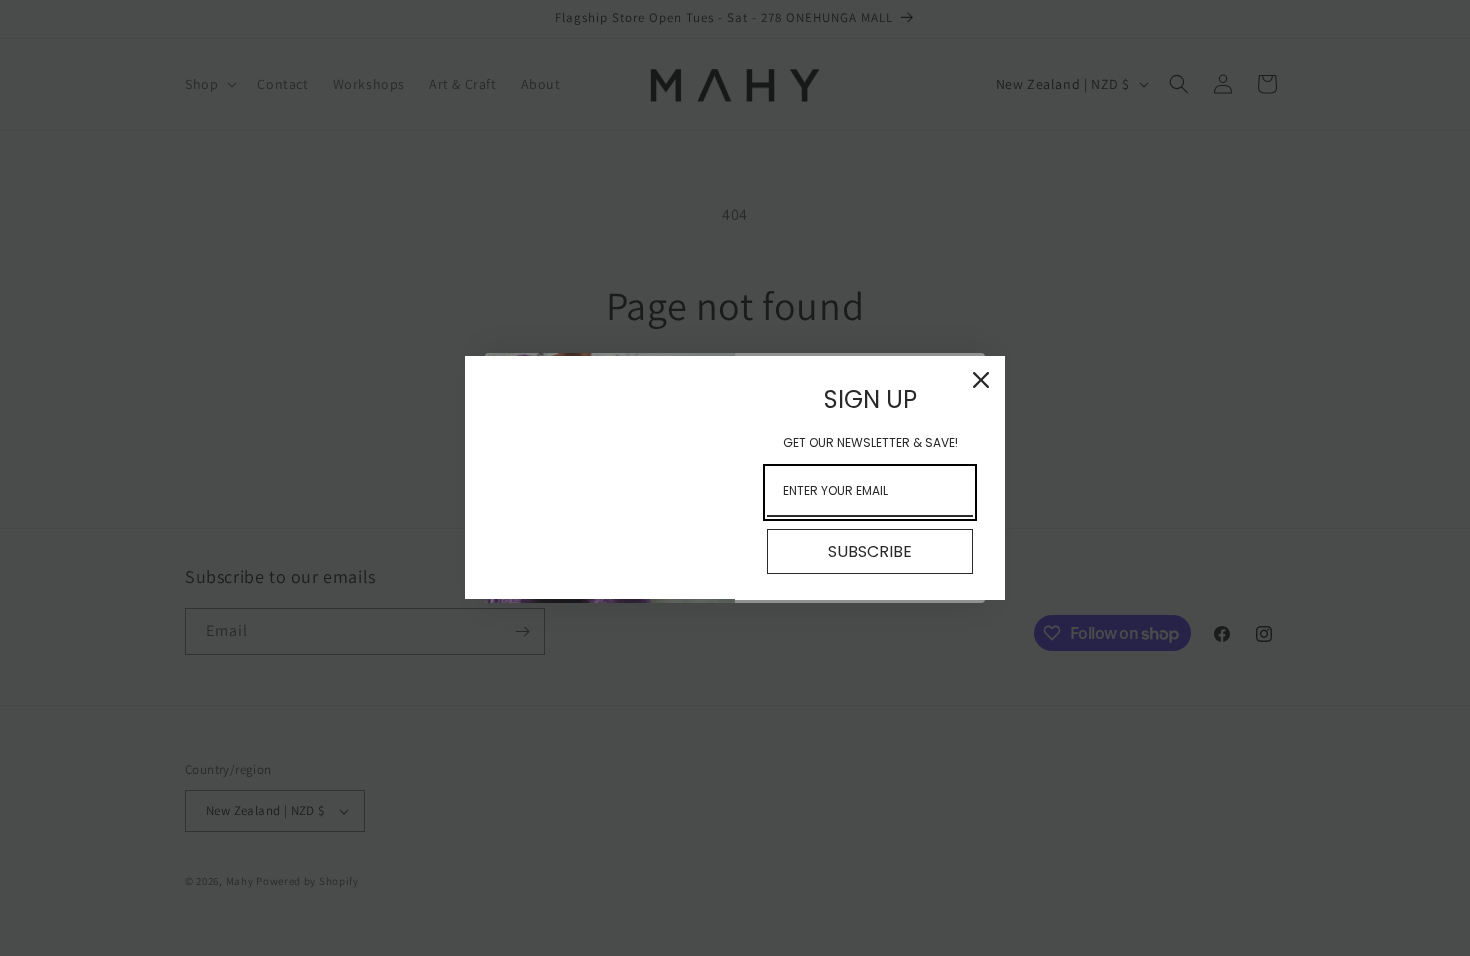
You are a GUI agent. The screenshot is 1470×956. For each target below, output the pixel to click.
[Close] (981, 380)
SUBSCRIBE (870, 551)
